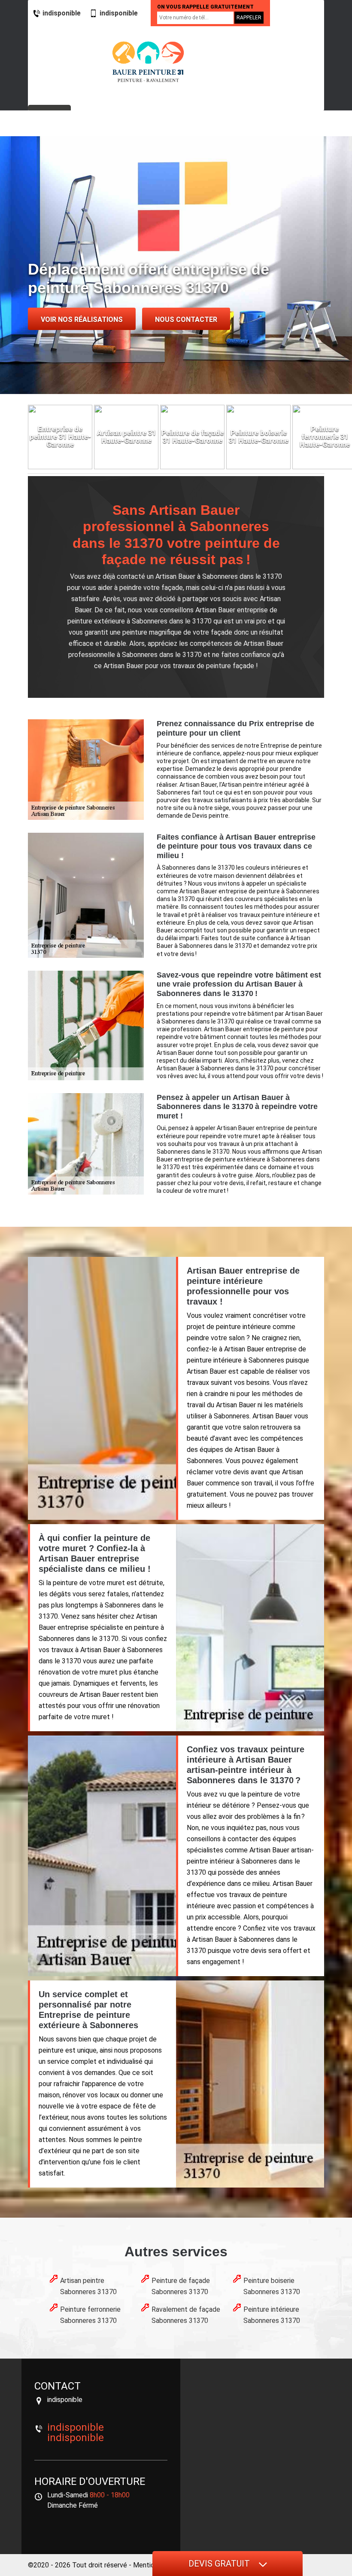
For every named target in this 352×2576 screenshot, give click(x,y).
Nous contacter (186, 319)
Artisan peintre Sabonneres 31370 (88, 2286)
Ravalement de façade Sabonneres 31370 (186, 2315)
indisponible (62, 13)
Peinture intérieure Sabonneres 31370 (272, 2315)
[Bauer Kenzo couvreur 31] (148, 62)
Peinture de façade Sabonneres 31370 (181, 2286)
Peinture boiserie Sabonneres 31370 (272, 2286)
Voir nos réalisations (82, 319)
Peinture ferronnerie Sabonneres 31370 (90, 2315)
